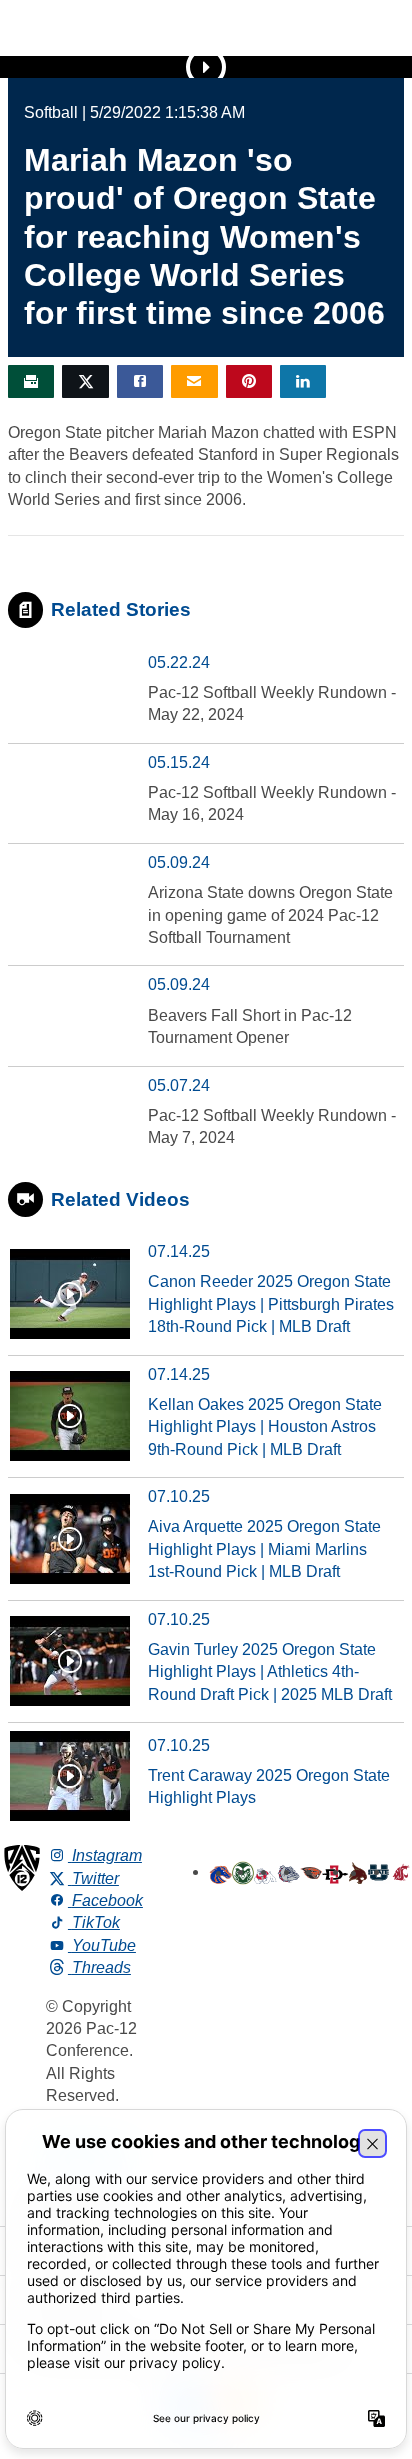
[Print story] (31, 381)
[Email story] (194, 381)
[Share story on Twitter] (85, 381)
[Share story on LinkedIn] (303, 381)
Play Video (206, 67)
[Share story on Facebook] (140, 381)
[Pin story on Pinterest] (249, 381)
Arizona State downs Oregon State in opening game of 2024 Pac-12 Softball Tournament (270, 915)
